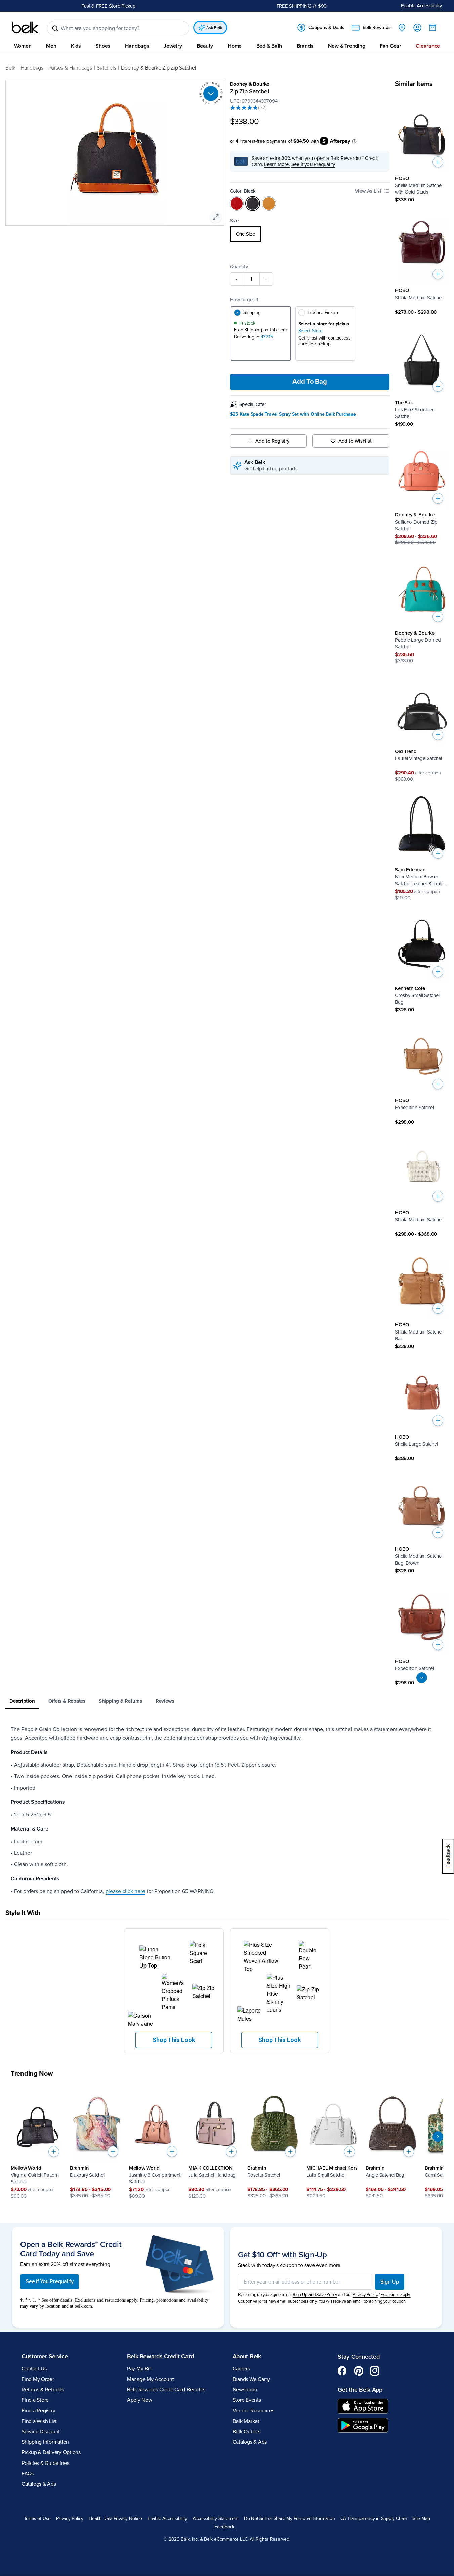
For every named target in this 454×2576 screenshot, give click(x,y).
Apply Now (140, 2400)
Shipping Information (45, 2442)
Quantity (239, 267)
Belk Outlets (246, 2432)
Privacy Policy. (365, 2295)
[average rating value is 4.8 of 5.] (244, 108)
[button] (174, 1991)
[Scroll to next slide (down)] (422, 1678)
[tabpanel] (227, 1810)
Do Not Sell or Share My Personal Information (290, 2519)
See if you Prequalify (313, 164)
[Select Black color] (253, 204)
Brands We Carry (251, 2379)
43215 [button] (267, 337)
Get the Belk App (360, 2390)
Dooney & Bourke (250, 84)
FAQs (28, 2474)
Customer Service (45, 2356)
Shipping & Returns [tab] (120, 1701)
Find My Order (38, 2379)
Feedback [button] (224, 2527)
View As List (368, 191)
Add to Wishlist (355, 441)
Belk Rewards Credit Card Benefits (166, 2390)
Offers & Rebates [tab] (67, 1701)
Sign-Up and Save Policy (315, 2295)
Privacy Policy (70, 2519)
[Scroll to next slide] (438, 2137)
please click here (125, 1891)
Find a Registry (38, 2411)
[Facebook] (342, 2371)
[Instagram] (375, 2371)
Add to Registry (272, 441)
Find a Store (35, 2400)
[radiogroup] (310, 234)
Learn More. (277, 164)
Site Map (421, 2519)
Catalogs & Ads (39, 2484)
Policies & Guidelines (45, 2463)
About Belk (247, 2356)
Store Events (247, 2400)
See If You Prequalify (50, 2281)
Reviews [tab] (165, 1701)
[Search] (55, 28)
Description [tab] (22, 1701)
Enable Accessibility (422, 6)
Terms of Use (37, 2519)
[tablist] (227, 1701)
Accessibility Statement (216, 2519)
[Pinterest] (359, 2371)
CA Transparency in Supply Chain (374, 2519)
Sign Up (390, 2282)
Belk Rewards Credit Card (160, 2356)
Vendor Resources (253, 2411)
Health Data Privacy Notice (115, 2519)
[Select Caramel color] (269, 204)
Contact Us (34, 2369)
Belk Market (246, 2421)
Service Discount (41, 2432)
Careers (241, 2369)
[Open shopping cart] (432, 27)
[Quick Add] (438, 162)
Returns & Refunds (43, 2390)
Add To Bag (309, 382)
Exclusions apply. (396, 2295)
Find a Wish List (39, 2421)
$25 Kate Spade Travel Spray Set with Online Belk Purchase (293, 414)
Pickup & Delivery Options (51, 2452)
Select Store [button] (311, 331)
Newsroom (245, 2390)
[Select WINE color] (237, 204)
